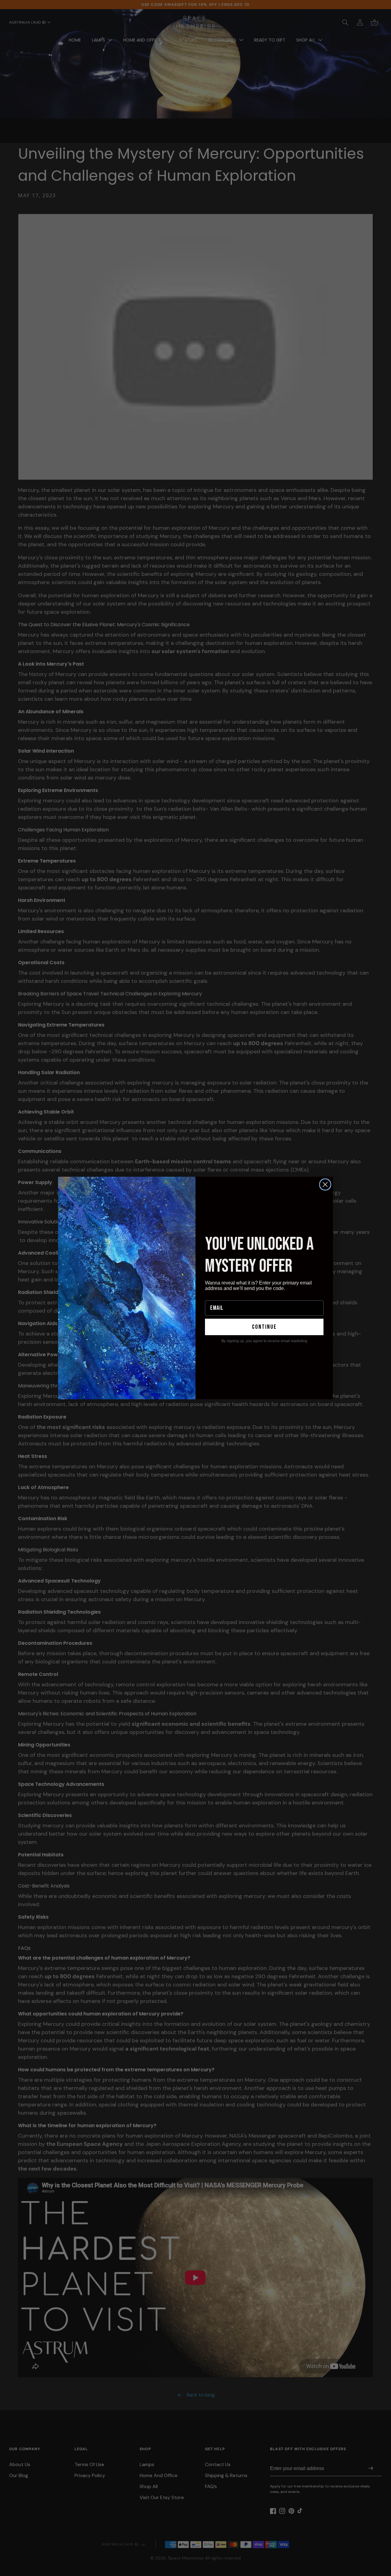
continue (264, 1327)
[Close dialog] (325, 1184)
